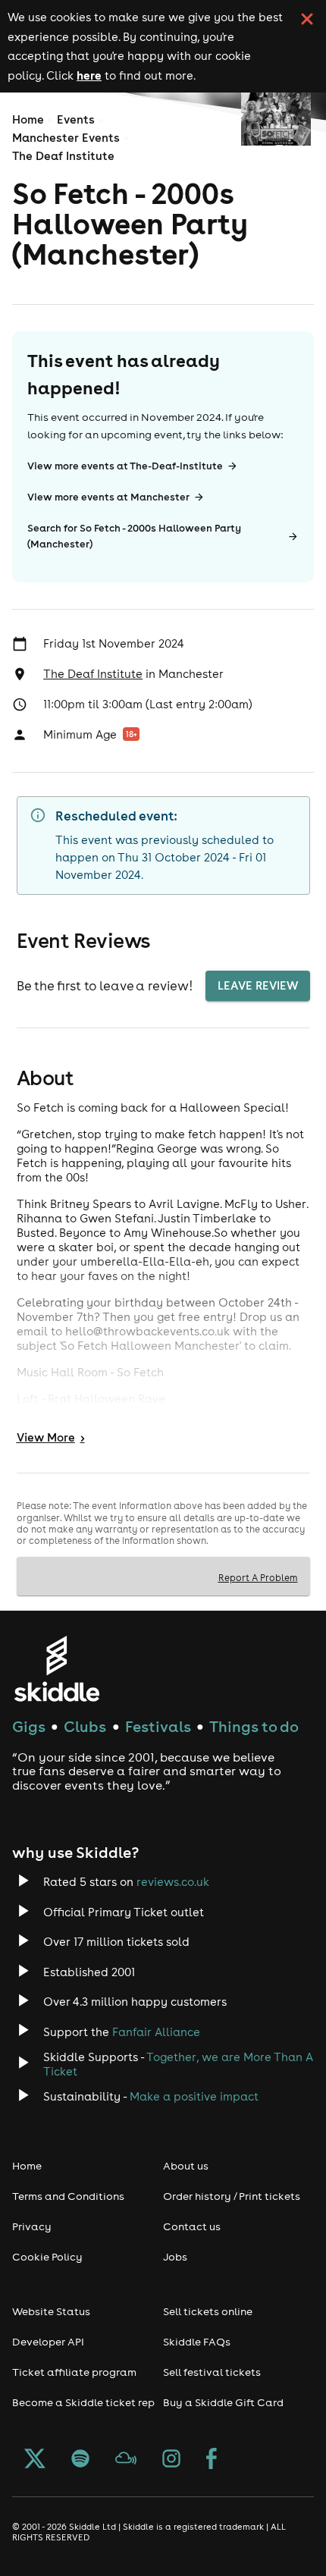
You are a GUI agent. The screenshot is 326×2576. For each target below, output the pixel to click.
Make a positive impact (194, 2096)
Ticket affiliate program (74, 2372)
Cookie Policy (47, 2257)
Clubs (85, 1726)
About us (186, 2166)
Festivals (158, 1726)
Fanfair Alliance (156, 2032)
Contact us (192, 2226)
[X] (35, 2460)
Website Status (51, 2311)
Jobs (175, 2257)
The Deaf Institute (63, 156)
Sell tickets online (208, 2311)
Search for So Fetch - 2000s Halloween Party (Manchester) (134, 536)
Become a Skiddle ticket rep (83, 2402)
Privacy (32, 2226)
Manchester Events (66, 138)
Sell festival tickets (212, 2372)
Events (76, 119)
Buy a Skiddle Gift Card (223, 2402)
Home (28, 119)
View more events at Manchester (108, 497)
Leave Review (258, 985)
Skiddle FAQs (197, 2342)
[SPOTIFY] (80, 2460)
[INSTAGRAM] (171, 2460)
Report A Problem (258, 1577)
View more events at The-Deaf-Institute (125, 466)
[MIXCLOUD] (126, 2460)
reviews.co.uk (173, 1882)
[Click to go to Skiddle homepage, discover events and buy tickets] (56, 1669)
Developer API (48, 2342)
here (89, 75)
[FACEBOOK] (212, 2460)
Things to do (254, 1726)
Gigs (29, 1726)
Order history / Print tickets (232, 2196)
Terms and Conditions (68, 2196)
